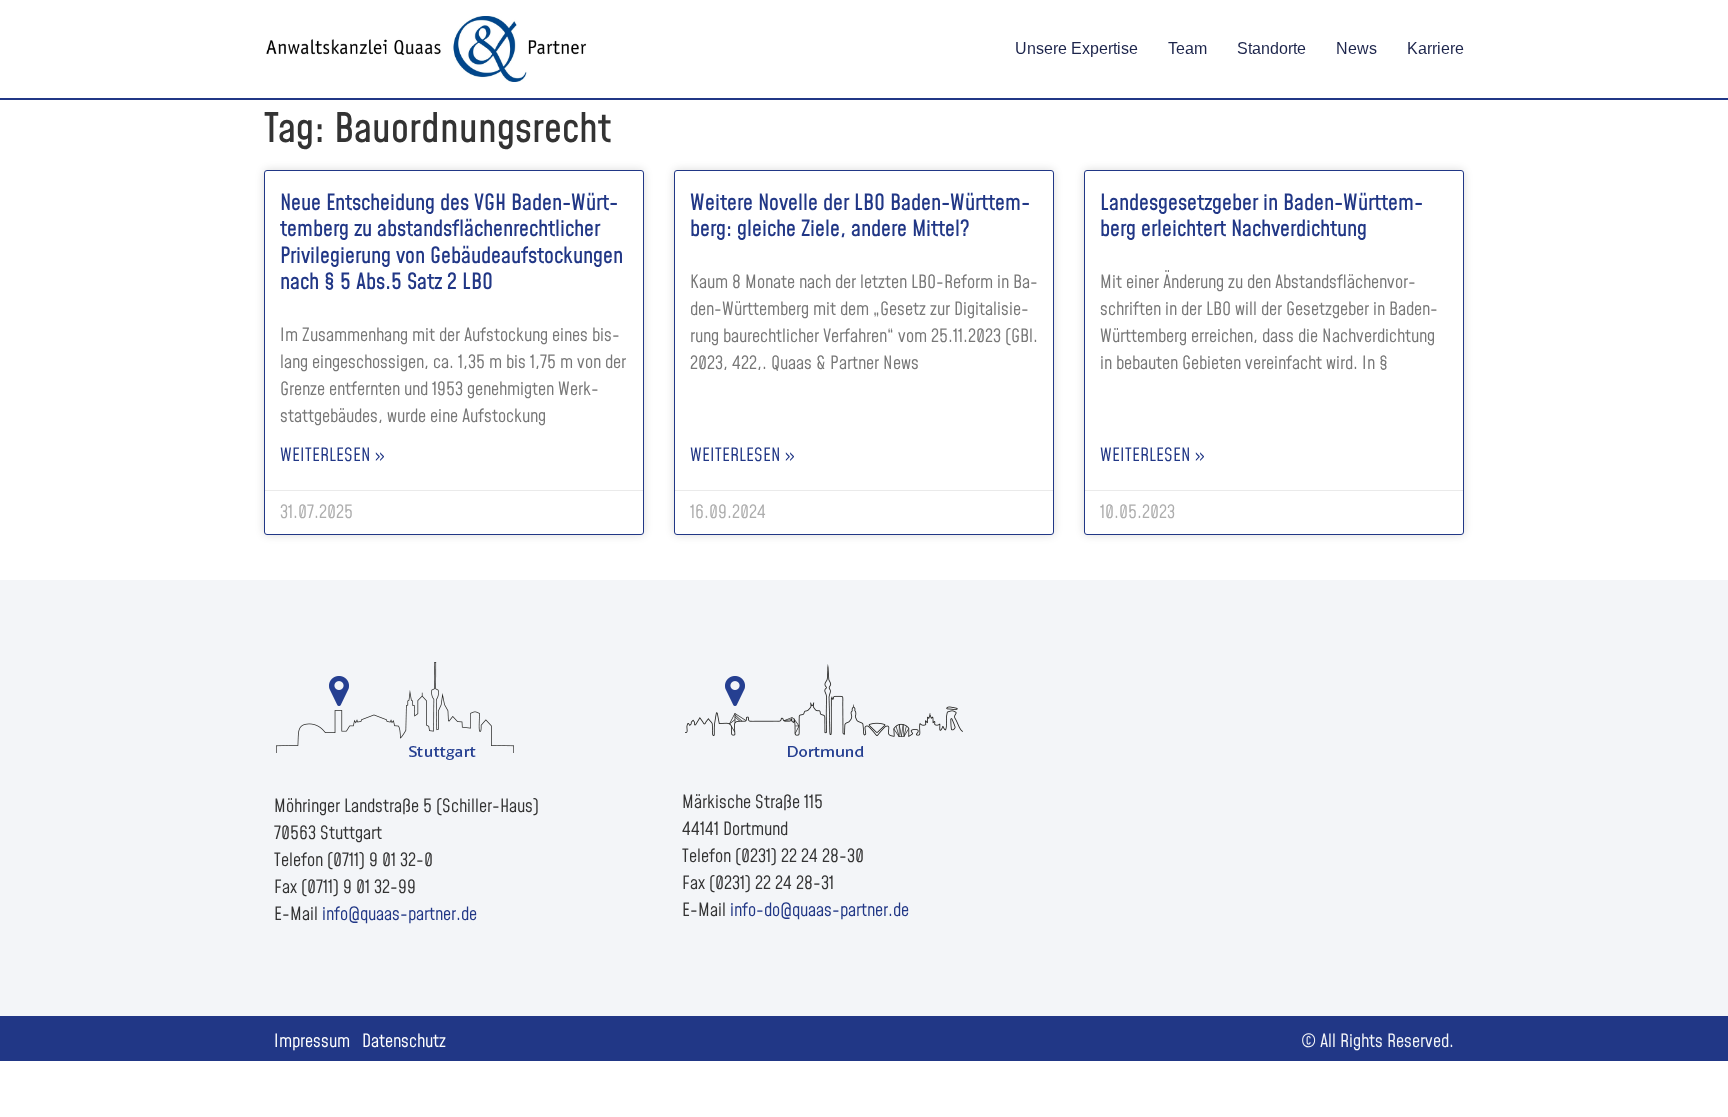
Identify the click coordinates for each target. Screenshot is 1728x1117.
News (1356, 48)
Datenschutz (404, 1041)
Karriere (1435, 48)
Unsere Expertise (1076, 48)
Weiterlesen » (332, 455)
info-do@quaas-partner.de (819, 910)
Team (1187, 48)
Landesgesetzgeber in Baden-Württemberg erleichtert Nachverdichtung (1261, 216)
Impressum (312, 1041)
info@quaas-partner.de (399, 914)
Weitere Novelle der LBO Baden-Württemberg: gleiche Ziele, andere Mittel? (860, 216)
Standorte (1271, 48)
